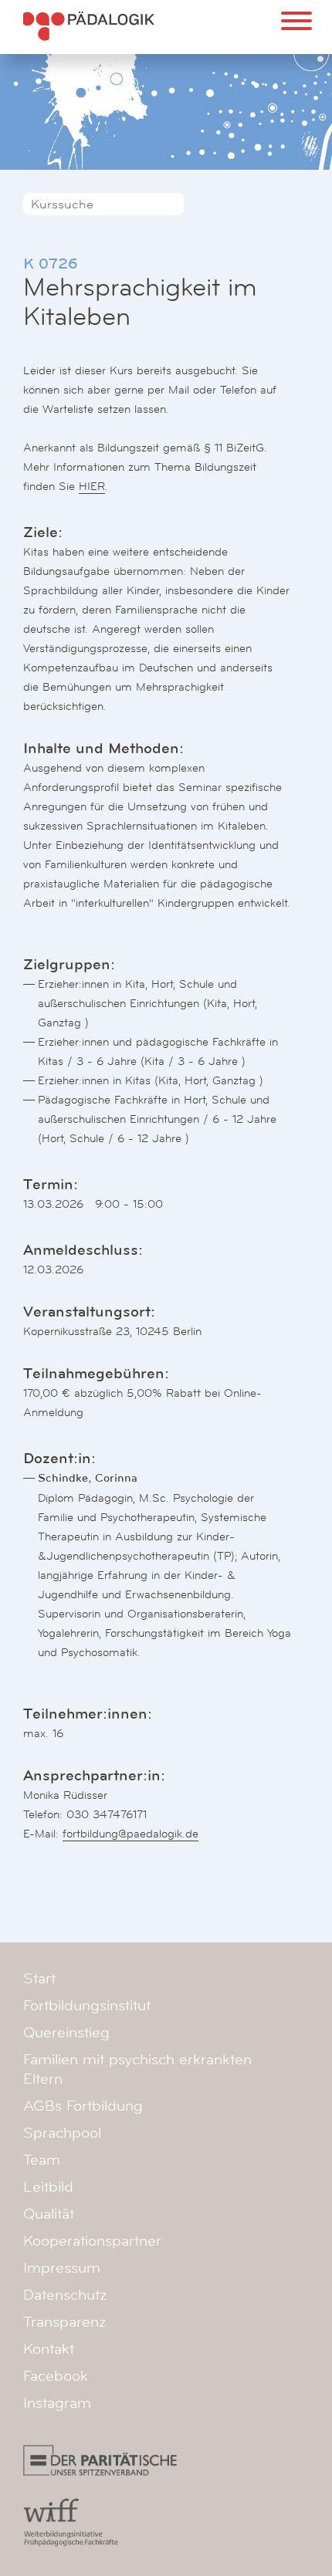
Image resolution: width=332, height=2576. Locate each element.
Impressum (62, 2268)
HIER (92, 486)
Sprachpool (62, 2133)
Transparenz (64, 2322)
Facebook (56, 2376)
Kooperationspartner (92, 2241)
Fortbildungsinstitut (87, 2006)
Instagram (57, 2403)
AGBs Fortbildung (83, 2106)
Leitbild (48, 2187)
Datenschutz (65, 2295)
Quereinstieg (66, 2033)
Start (39, 1979)
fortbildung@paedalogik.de (130, 1833)
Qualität (49, 2214)
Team (42, 2160)
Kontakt (49, 2349)
